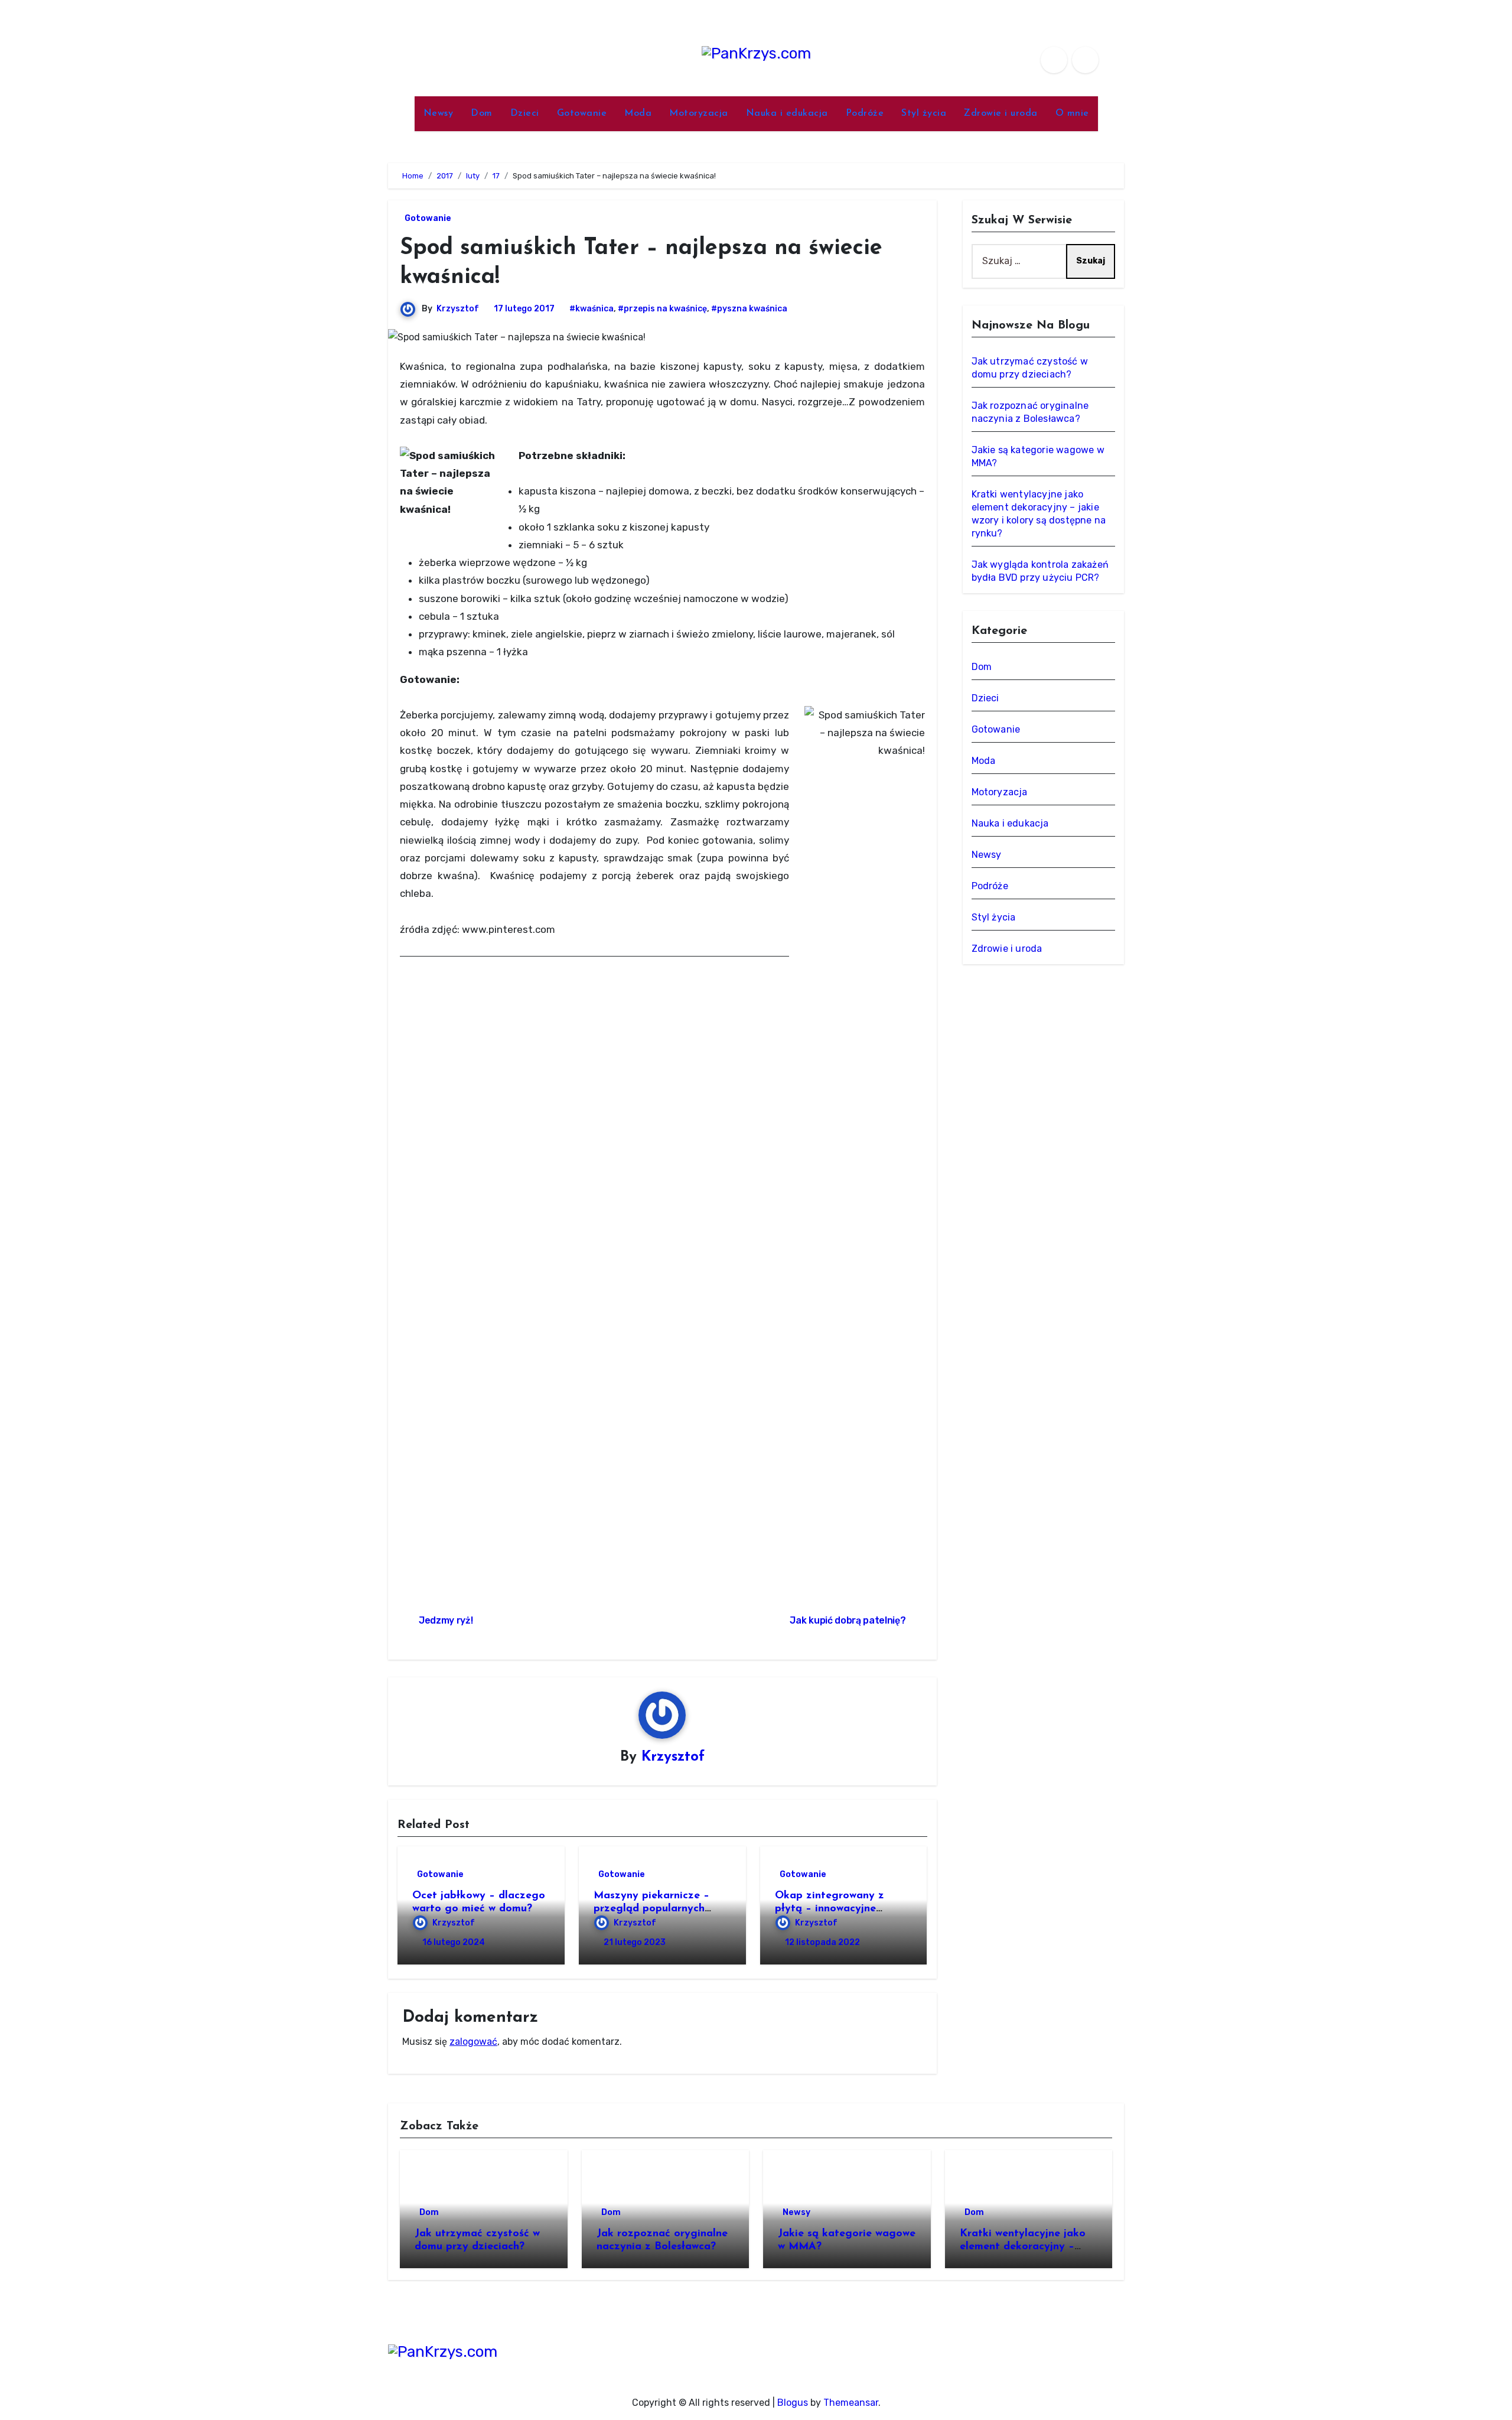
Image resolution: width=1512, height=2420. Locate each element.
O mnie (1072, 113)
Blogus (793, 2403)
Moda (638, 113)
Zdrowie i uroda (1001, 113)
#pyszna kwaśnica (749, 309)
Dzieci (525, 113)
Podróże (865, 113)
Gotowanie (582, 113)
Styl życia (924, 113)
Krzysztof (458, 309)
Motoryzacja (699, 113)
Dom (482, 113)
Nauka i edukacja (787, 113)
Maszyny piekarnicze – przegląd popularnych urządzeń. (651, 1909)
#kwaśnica (592, 309)
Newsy (439, 113)
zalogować (473, 2042)
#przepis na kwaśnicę (662, 309)
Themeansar (851, 2403)
